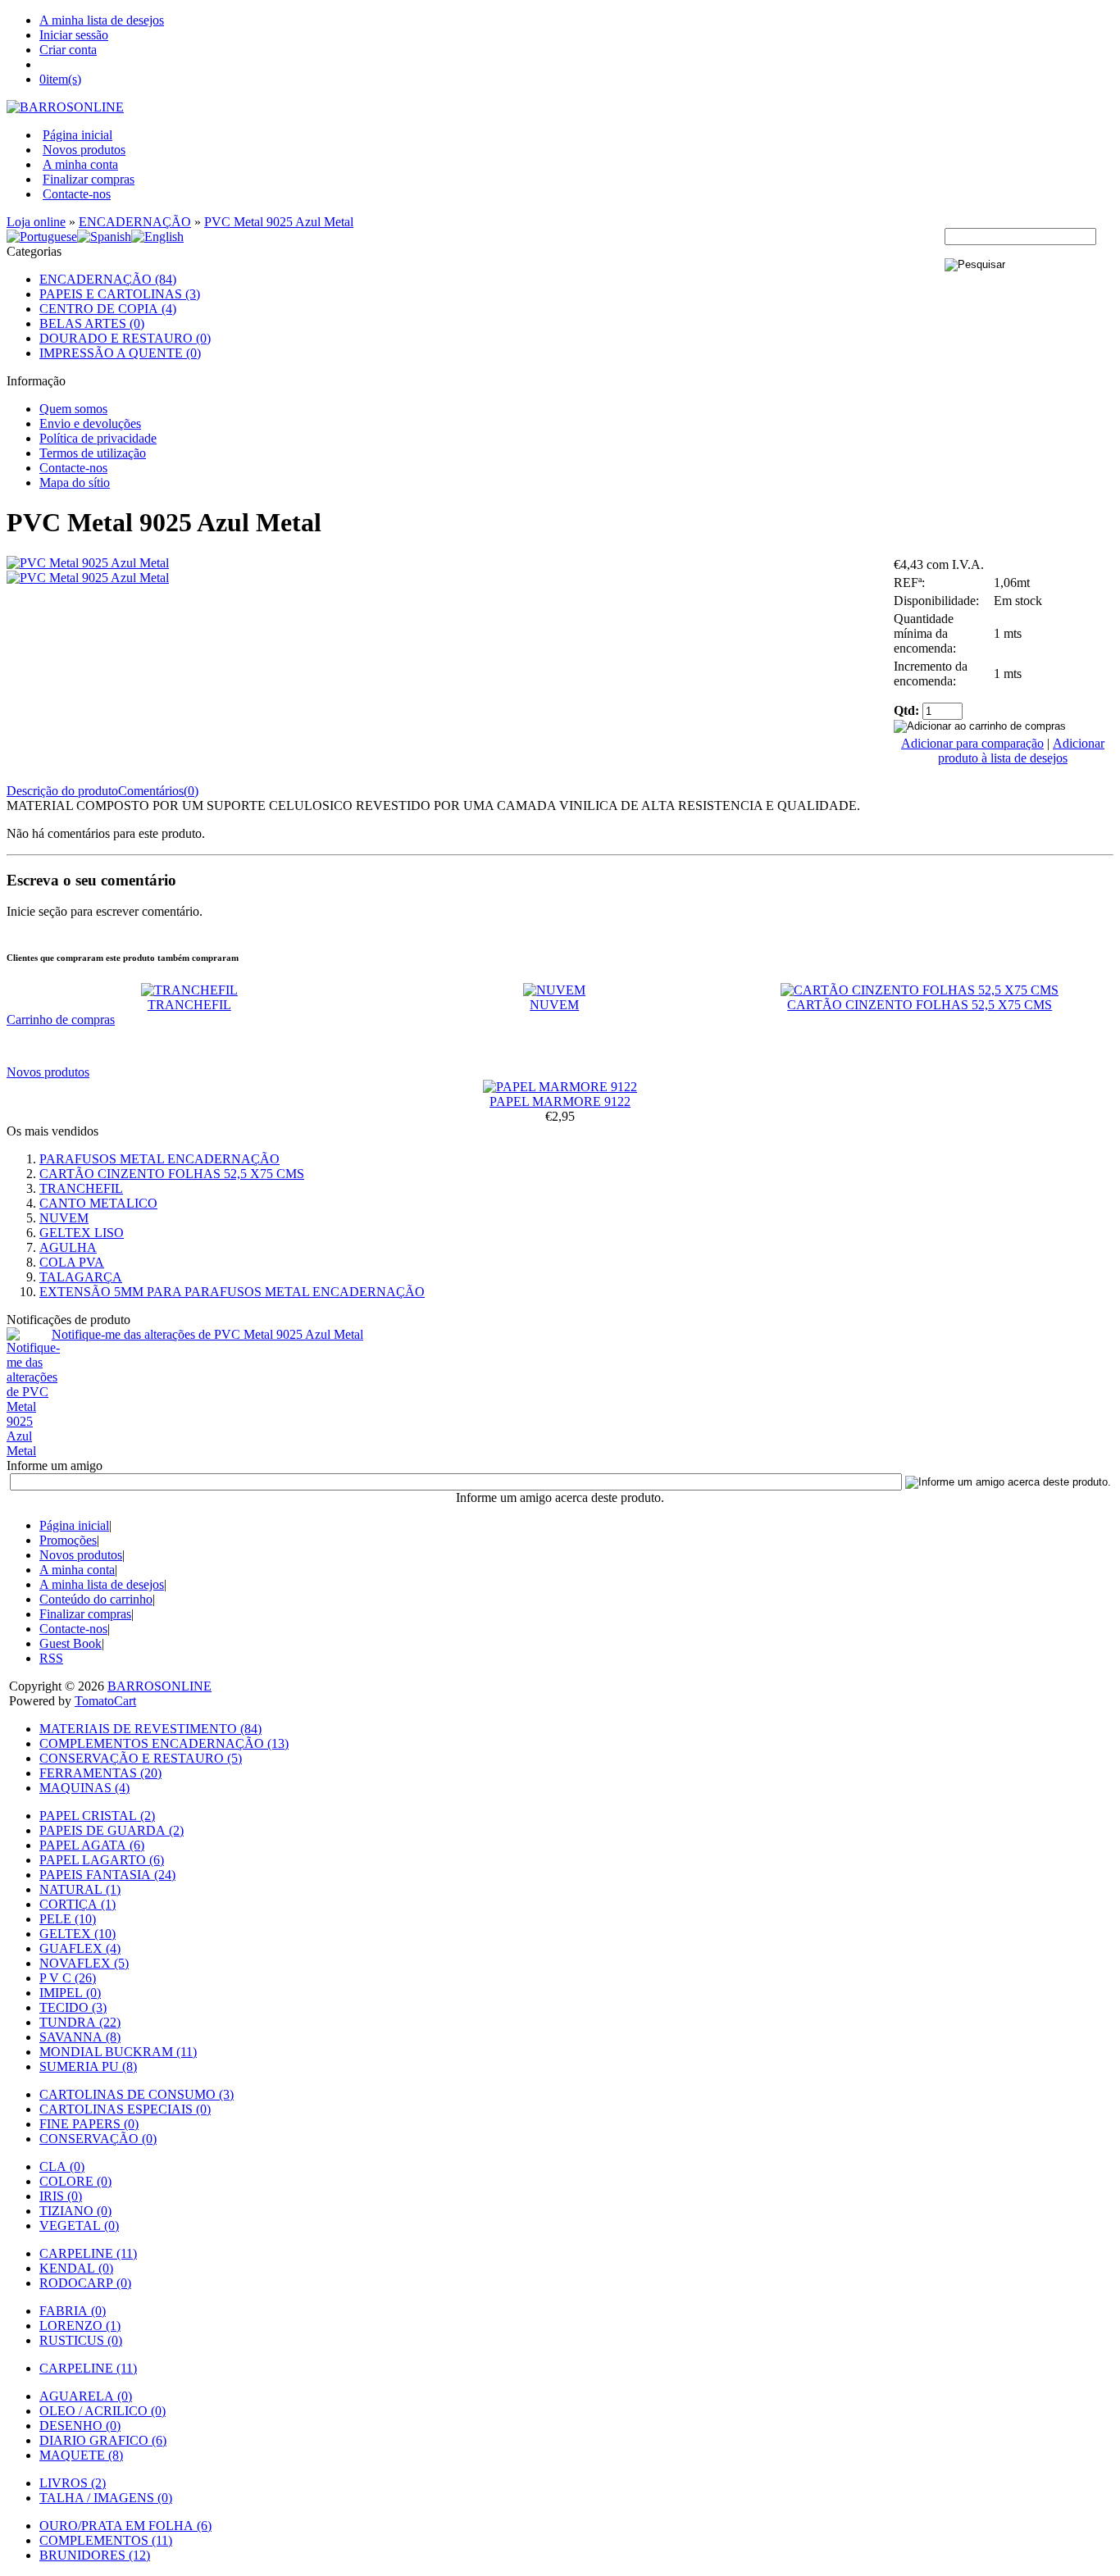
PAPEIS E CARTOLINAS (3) (120, 294)
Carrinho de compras (61, 1019)
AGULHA (68, 1247)
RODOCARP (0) (85, 2283)
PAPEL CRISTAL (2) (97, 1816)
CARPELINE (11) (88, 2253)
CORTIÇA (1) (77, 1904)
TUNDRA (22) (80, 2022)
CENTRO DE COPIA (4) (108, 309)
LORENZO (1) (80, 2326)
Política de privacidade (98, 438)
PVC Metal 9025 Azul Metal (279, 222)
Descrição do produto (62, 791)
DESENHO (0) (80, 2426)
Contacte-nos (77, 194)
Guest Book (71, 1643)
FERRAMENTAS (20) (100, 1773)
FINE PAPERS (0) (89, 2124)
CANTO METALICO (98, 1203)
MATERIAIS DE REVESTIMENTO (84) (150, 1729)
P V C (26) (68, 1978)
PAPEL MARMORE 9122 (560, 1101)
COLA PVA (72, 1262)
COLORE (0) (75, 2181)
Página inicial (77, 135)
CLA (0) (62, 2166)
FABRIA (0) (73, 2311)
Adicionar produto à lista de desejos (1021, 751)
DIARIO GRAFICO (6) (103, 2440)
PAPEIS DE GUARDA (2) (112, 1830)
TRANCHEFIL (189, 1005)
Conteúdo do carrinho (96, 1599)
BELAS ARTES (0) (92, 323)
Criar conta (68, 50)
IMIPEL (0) (70, 1993)
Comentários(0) (158, 791)
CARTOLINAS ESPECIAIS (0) (125, 2109)
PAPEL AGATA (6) (92, 1845)
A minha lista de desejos (102, 20)
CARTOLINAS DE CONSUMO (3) (137, 2094)
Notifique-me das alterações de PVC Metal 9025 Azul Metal (207, 1334)
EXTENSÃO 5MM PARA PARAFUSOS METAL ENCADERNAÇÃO (232, 1292)
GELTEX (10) (77, 1934)
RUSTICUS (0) (81, 2340)
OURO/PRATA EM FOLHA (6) (125, 2526)
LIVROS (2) (73, 2483)
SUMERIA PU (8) (88, 2066)
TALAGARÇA (81, 1277)
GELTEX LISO (82, 1233)
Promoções (68, 1540)
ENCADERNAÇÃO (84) (108, 279)
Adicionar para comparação (972, 743)
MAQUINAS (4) (84, 1788)
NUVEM (554, 1005)
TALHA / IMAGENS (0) (106, 2498)
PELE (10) (68, 1919)
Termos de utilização (93, 453)
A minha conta (80, 164)
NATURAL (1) (80, 1889)
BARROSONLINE (159, 1686)
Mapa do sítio (75, 482)
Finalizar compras (89, 179)
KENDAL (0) (76, 2268)
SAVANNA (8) (80, 2037)
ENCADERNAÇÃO (135, 222)
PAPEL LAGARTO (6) (102, 1860)
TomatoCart (105, 1701)
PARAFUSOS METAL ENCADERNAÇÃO (159, 1159)
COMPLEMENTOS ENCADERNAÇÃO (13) (164, 1743)
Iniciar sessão (74, 35)
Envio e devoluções (90, 423)
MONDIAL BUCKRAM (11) (118, 2052)
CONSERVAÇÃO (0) (98, 2139)
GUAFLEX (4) (80, 1948)
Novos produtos (84, 150)
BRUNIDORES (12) (95, 2555)
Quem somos (73, 409)
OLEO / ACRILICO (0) (102, 2411)
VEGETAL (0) (79, 2226)
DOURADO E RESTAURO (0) (125, 338)
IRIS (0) (61, 2196)
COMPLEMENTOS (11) (106, 2540)
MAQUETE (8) (81, 2455)
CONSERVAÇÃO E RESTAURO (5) (141, 1758)
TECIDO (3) (73, 2007)
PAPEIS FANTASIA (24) (107, 1875)
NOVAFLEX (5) (84, 1963)
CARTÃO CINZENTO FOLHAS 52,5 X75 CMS (920, 1005)
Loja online (36, 222)
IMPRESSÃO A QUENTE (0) (120, 353)
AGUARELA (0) (86, 2396)
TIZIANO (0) (75, 2211)
